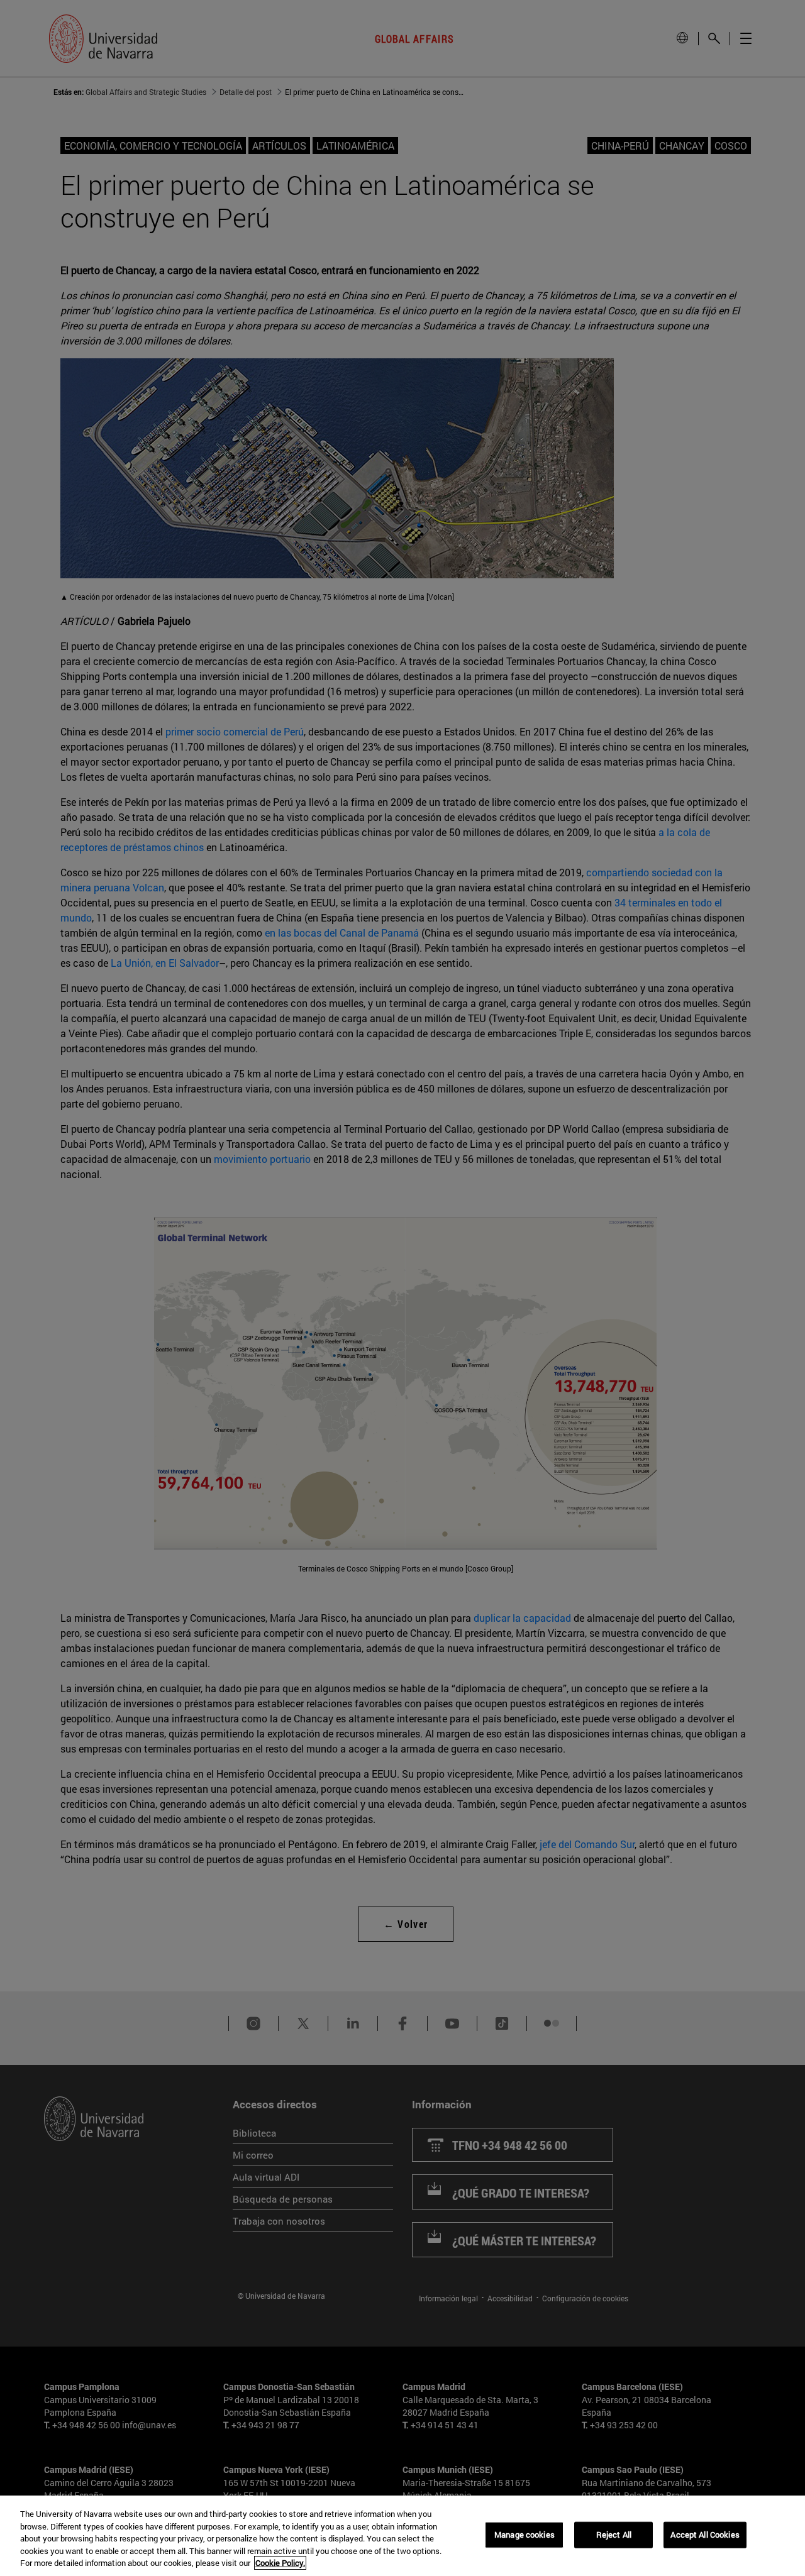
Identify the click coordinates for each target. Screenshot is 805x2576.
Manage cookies (525, 2535)
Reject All (614, 2535)
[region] (402, 2536)
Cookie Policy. (280, 2563)
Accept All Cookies (705, 2535)
